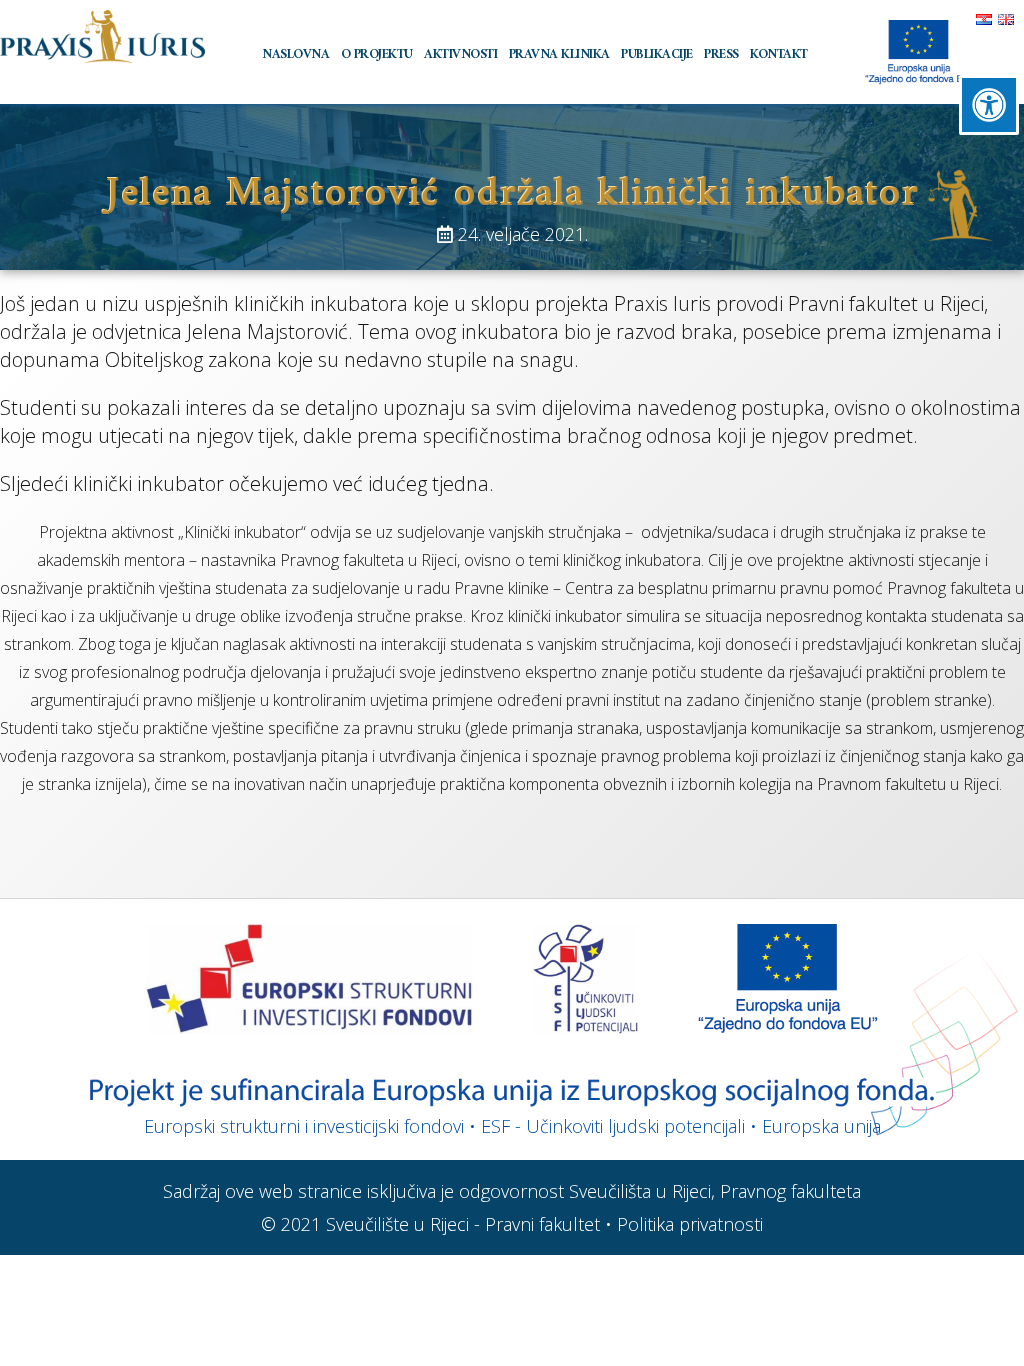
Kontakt (779, 54)
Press (721, 54)
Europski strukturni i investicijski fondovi (304, 1126)
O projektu (377, 54)
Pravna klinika (559, 54)
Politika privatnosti (690, 1224)
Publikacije (657, 54)
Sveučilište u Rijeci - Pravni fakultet (463, 1224)
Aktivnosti (460, 54)
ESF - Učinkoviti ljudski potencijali (613, 1126)
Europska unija (821, 1126)
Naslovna (295, 54)
